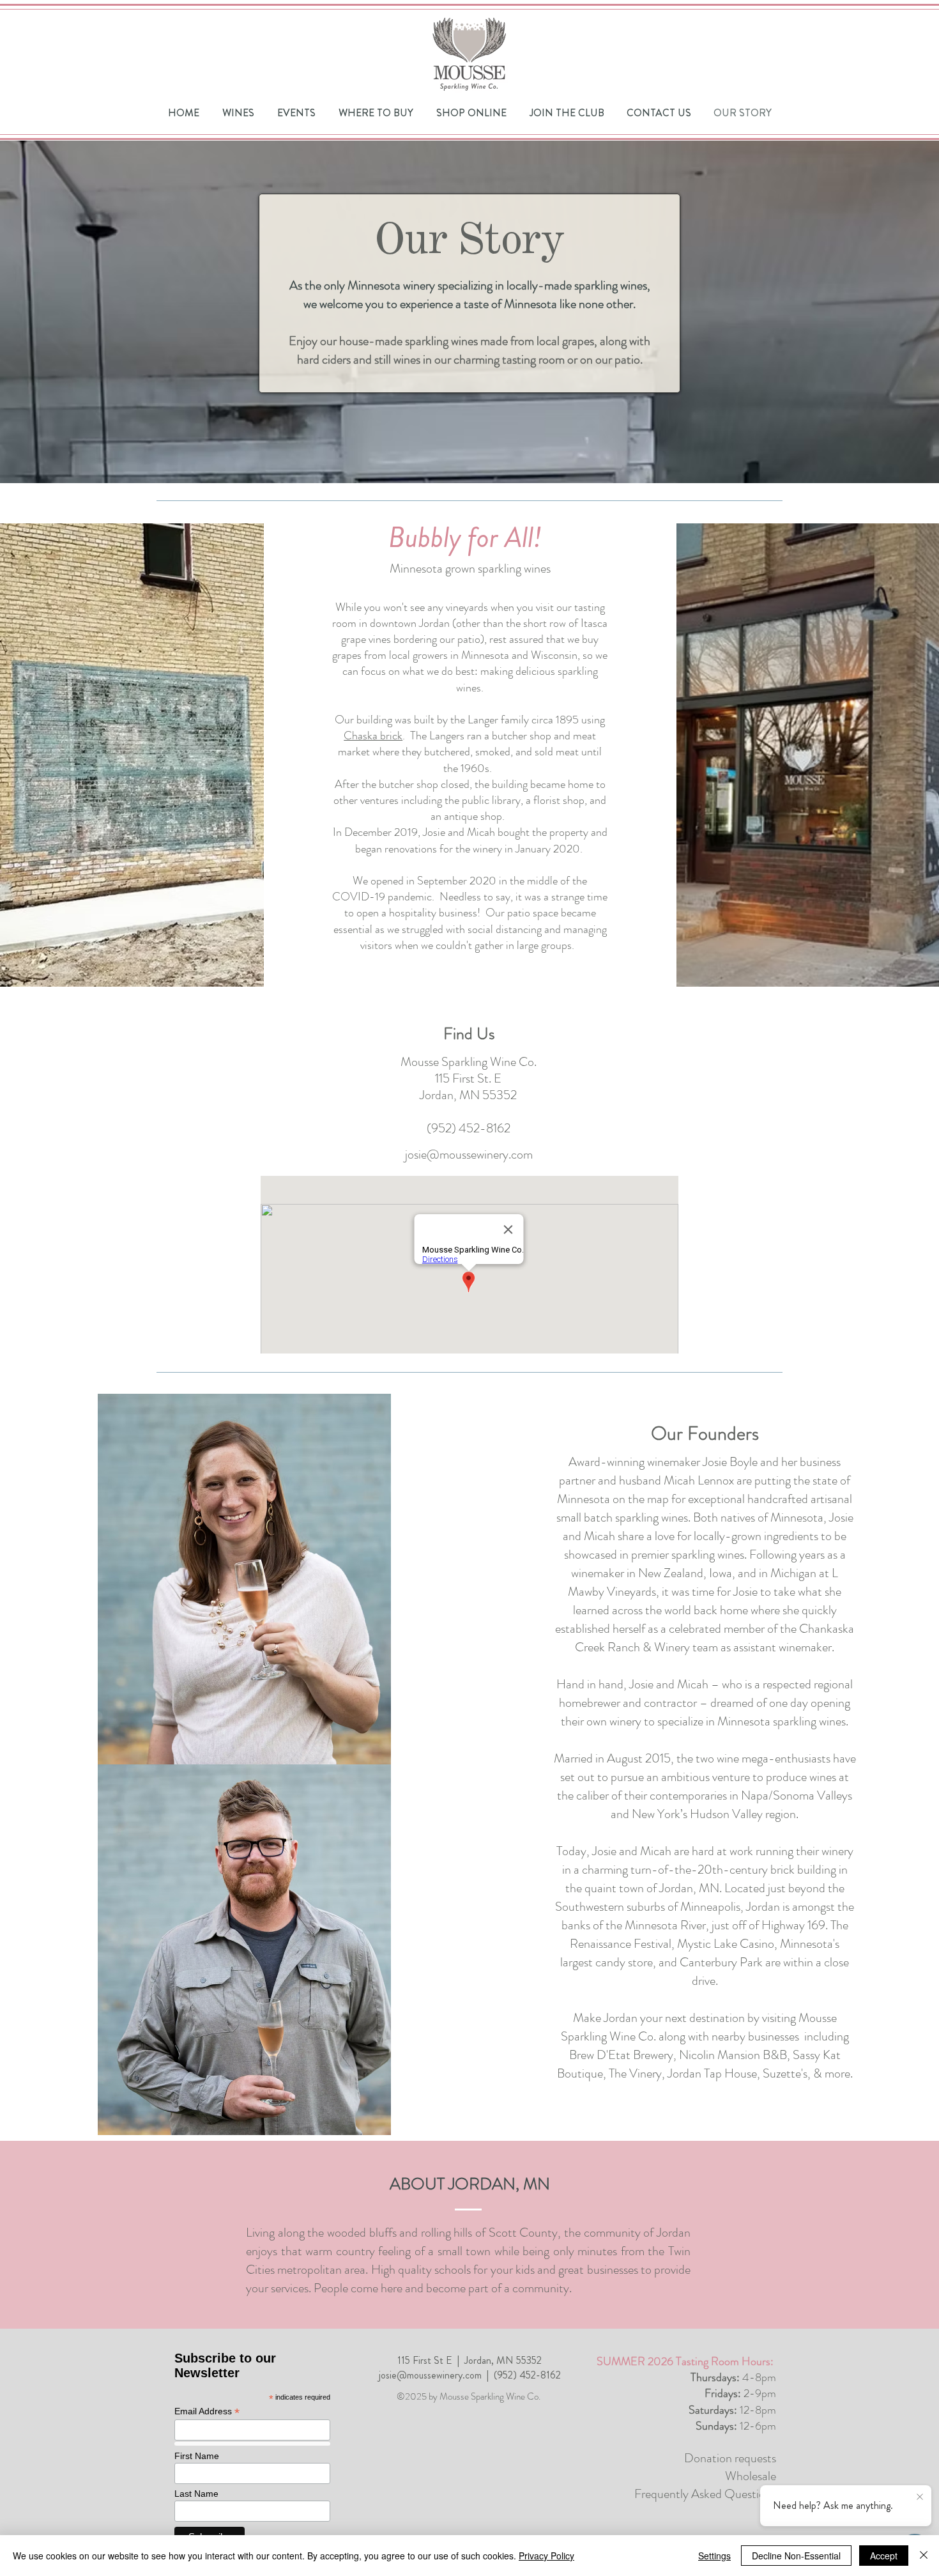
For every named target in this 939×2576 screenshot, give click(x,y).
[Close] (924, 2556)
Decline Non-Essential (796, 2556)
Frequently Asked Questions (705, 2494)
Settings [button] (714, 2556)
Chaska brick (373, 736)
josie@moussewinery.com (469, 1154)
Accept (884, 2556)
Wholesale (751, 2476)
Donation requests (730, 2458)
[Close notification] (920, 2497)
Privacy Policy (546, 2556)
